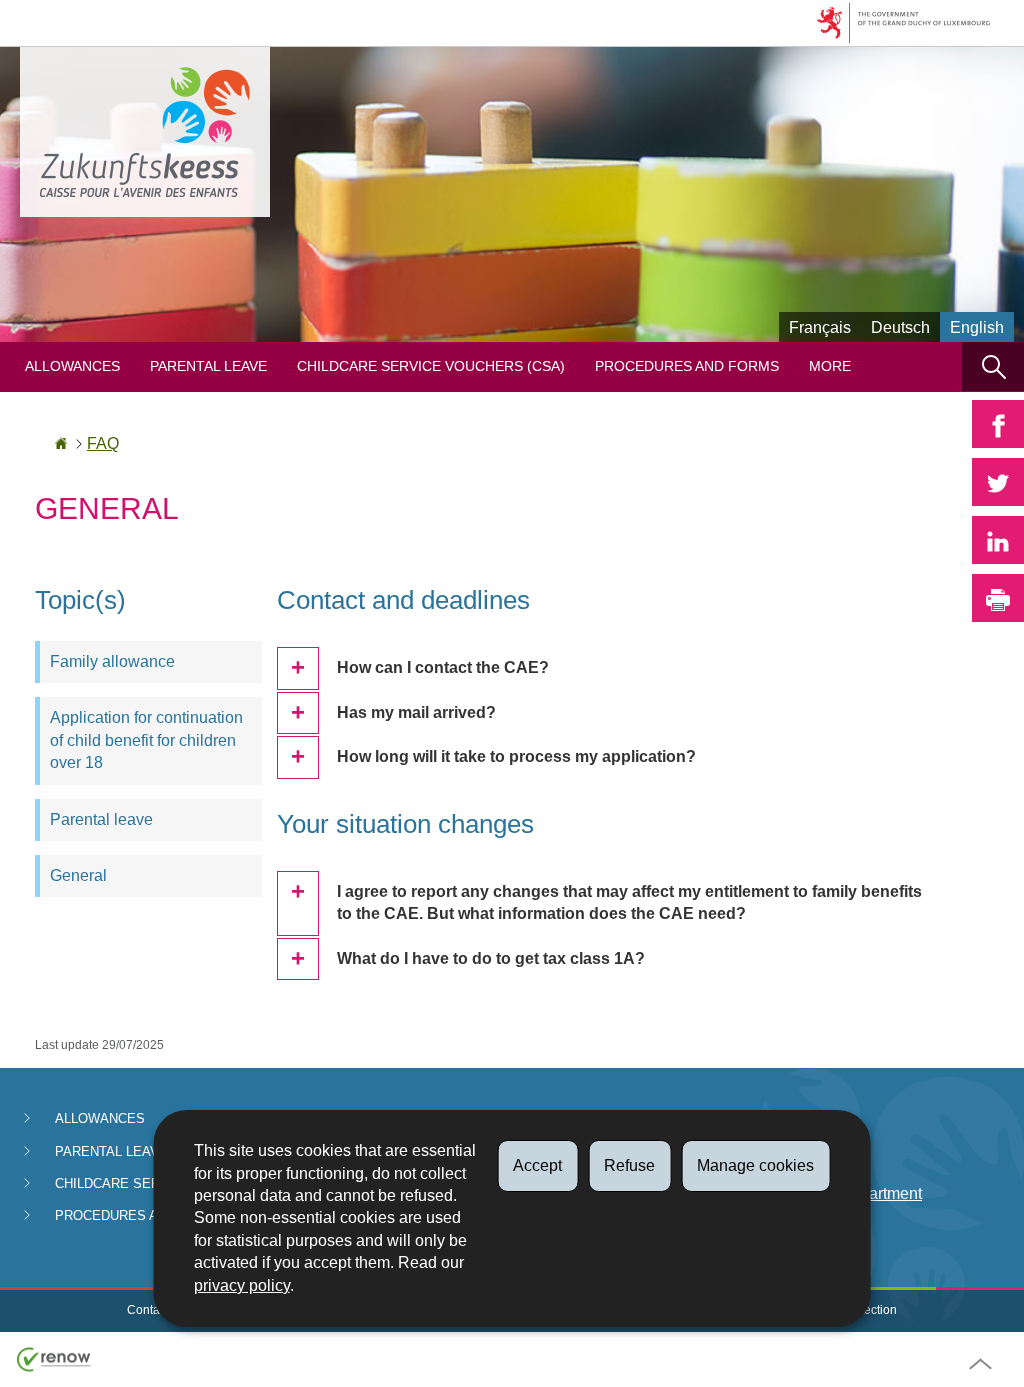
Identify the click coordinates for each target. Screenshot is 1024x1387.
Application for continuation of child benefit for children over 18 (146, 740)
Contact (148, 1310)
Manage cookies (755, 1165)
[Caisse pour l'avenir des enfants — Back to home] (145, 132)
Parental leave (101, 819)
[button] (993, 366)
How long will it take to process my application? (516, 756)
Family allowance (112, 661)
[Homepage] (61, 443)
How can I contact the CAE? (443, 667)
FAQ (103, 443)
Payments (804, 1120)
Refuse (629, 1165)
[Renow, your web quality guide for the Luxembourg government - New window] (54, 1358)
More (830, 366)
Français (820, 327)
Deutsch (900, 327)
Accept (537, 1165)
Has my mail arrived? (416, 712)
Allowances (72, 366)
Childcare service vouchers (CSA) (431, 366)
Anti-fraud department (845, 1193)
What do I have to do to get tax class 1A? (491, 958)
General (78, 875)
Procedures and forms (687, 366)
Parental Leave (208, 366)
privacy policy (242, 1285)
